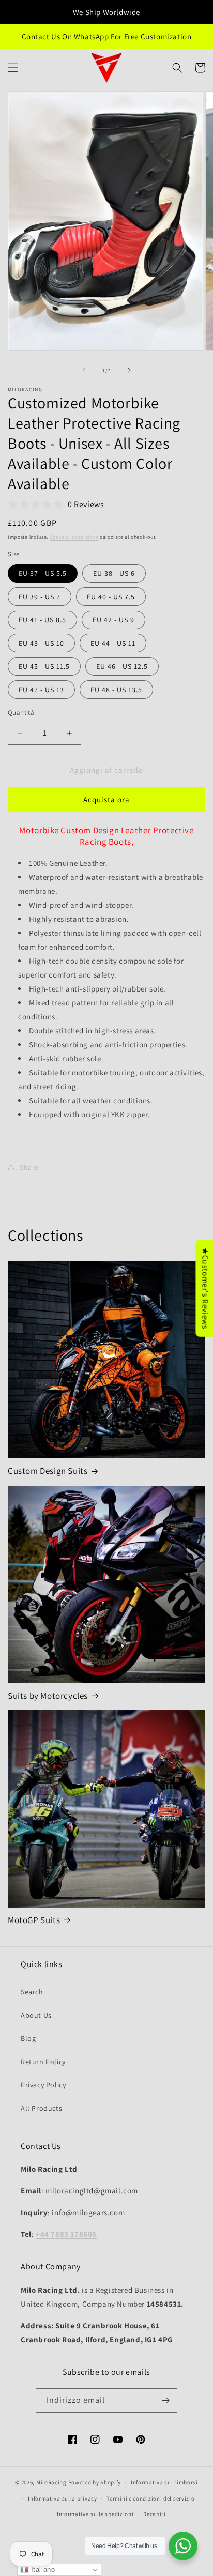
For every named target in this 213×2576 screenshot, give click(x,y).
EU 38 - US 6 (114, 573)
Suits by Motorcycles (48, 1696)
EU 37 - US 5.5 (43, 573)
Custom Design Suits (48, 1471)
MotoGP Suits (34, 1920)
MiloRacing (51, 2482)
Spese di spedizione (74, 537)
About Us (36, 2015)
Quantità (21, 713)
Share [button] (29, 1167)
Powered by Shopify (95, 2482)
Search (32, 1992)
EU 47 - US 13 (41, 690)
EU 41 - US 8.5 (42, 620)
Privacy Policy (43, 2085)
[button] (13, 68)
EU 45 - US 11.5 (44, 666)
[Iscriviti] (165, 2400)
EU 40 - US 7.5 (111, 597)
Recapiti (155, 2514)
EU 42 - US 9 (113, 620)
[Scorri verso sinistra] (84, 370)
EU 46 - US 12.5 (122, 666)
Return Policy (43, 2062)
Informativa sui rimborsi (164, 2482)
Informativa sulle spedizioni (95, 2514)
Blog (28, 2038)
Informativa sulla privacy (63, 2498)
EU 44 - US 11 (113, 643)
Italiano (42, 2570)
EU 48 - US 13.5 (116, 690)
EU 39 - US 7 (40, 597)
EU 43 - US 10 (41, 643)
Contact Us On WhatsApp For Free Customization (107, 36)
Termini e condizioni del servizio (150, 2498)
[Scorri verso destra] (129, 370)
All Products (41, 2108)
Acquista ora (106, 799)
